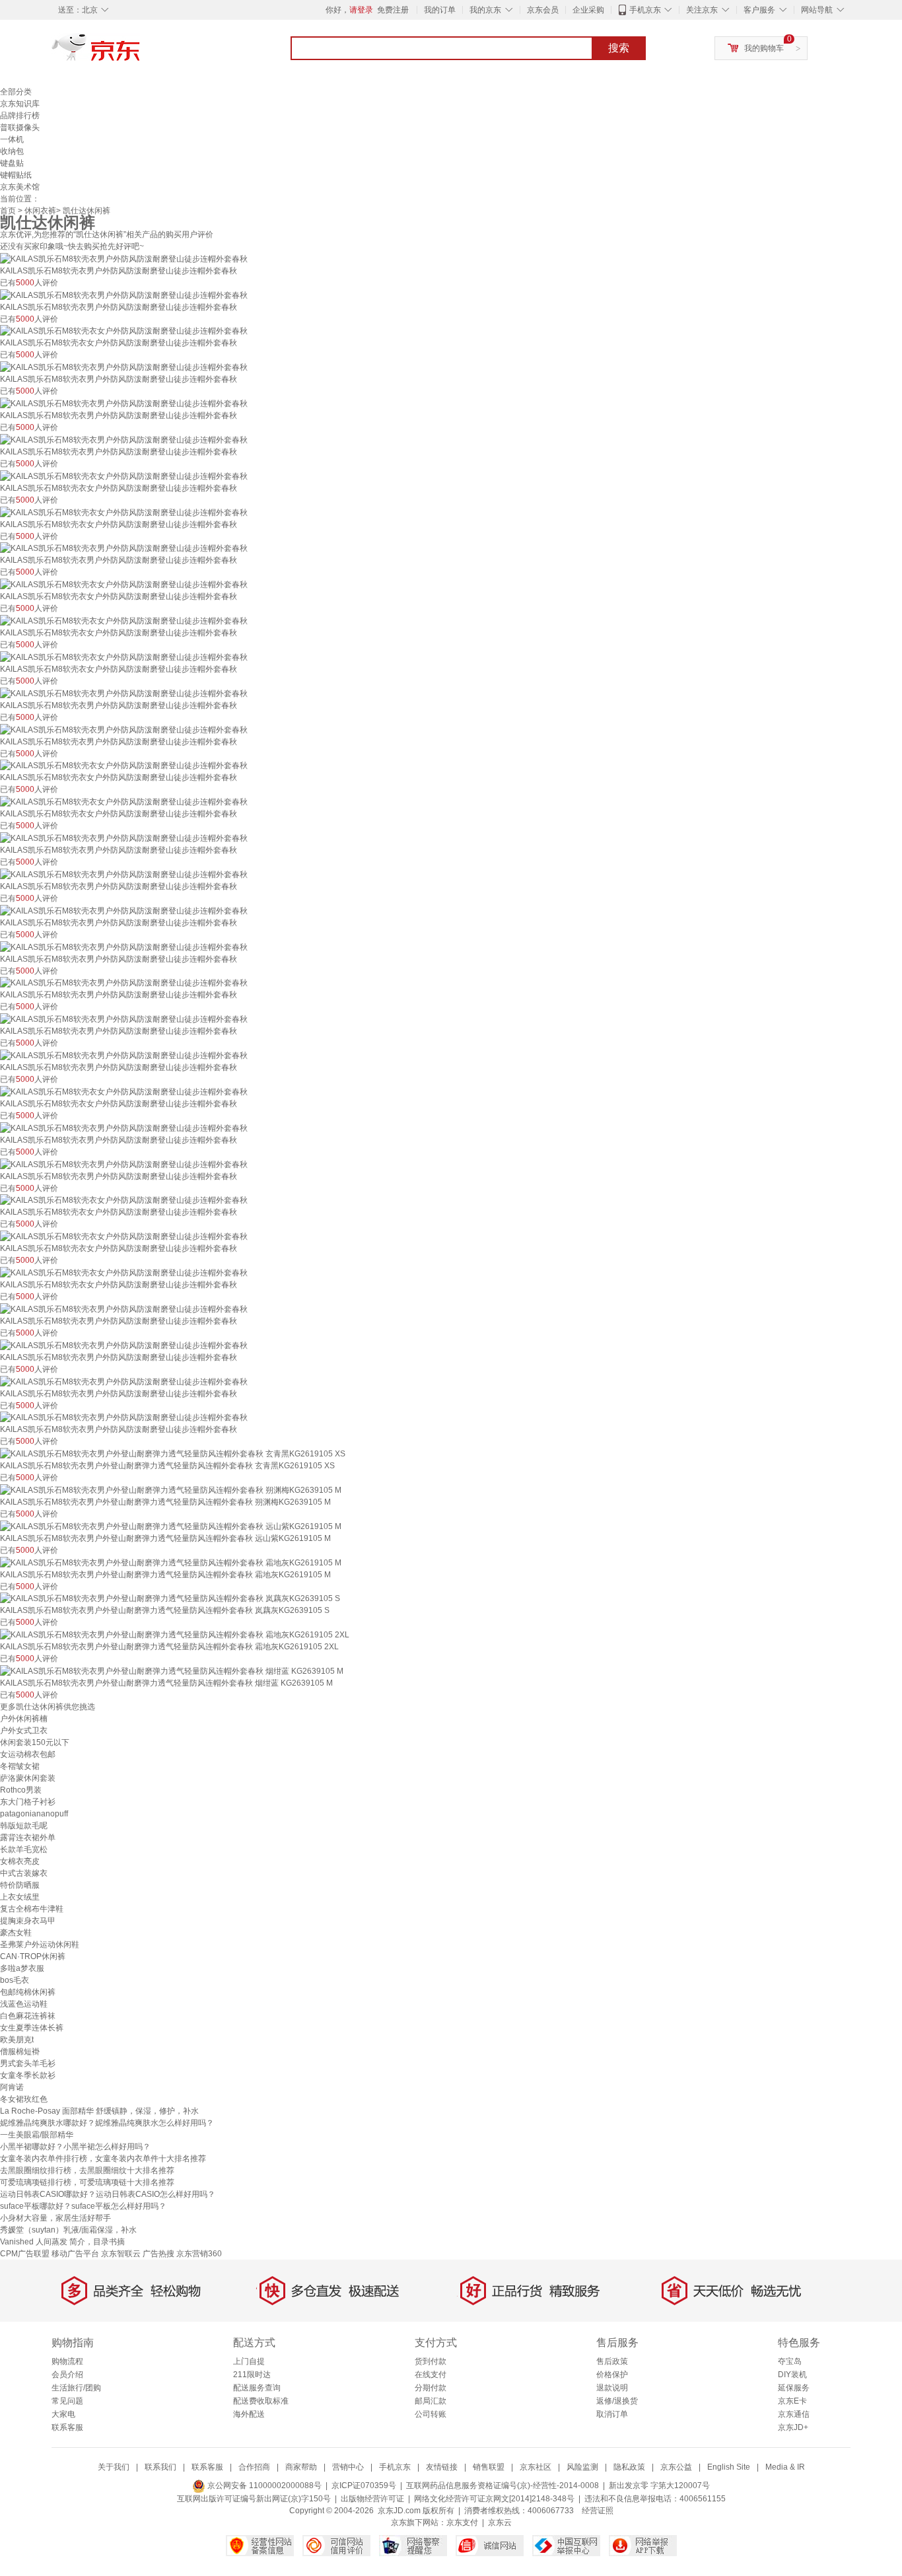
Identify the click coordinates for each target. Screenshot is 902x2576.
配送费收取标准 (261, 2401)
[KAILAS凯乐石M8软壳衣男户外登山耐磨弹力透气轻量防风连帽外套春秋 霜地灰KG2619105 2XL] (175, 1634)
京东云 (500, 2522)
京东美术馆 (20, 187)
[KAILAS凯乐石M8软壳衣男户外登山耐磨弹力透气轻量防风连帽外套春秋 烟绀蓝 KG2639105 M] (172, 1670)
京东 (141, 53)
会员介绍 (67, 2375)
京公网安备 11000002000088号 (263, 2486)
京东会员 (543, 10)
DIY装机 (792, 2375)
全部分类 (16, 92)
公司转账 (431, 2414)
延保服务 (794, 2388)
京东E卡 (792, 2401)
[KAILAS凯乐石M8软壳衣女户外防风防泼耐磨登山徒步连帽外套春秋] (124, 331)
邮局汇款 (431, 2401)
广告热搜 (158, 2254)
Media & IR (785, 2467)
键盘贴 (12, 163)
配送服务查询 (257, 2388)
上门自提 (249, 2361)
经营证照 (598, 2511)
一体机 (12, 139)
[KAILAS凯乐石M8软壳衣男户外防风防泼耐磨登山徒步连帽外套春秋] (124, 258)
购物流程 (67, 2361)
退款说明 (612, 2388)
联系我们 (160, 2467)
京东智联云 (121, 2254)
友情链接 (442, 2467)
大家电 (63, 2414)
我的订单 (440, 10)
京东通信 (794, 2414)
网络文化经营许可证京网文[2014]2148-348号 (494, 2499)
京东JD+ (793, 2427)
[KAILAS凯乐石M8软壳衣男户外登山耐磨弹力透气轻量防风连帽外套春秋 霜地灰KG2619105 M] (171, 1562)
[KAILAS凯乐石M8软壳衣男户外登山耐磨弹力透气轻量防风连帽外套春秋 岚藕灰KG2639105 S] (170, 1598)
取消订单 (612, 2414)
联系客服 (67, 2427)
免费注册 (393, 10)
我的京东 (485, 10)
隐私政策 (629, 2467)
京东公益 (676, 2467)
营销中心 (348, 2467)
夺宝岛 (790, 2361)
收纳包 (12, 151)
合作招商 (254, 2467)
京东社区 (536, 2467)
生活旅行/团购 (76, 2388)
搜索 (619, 48)
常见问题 (67, 2401)
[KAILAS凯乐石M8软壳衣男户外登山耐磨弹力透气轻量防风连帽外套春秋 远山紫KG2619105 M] (171, 1526)
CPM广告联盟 (25, 2254)
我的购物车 (764, 48)
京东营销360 (199, 2254)
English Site (729, 2467)
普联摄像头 (20, 127)
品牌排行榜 (20, 116)
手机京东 (645, 10)
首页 (8, 211)
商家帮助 (301, 2467)
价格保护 (612, 2375)
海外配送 (249, 2414)
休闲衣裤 (40, 211)
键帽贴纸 (16, 175)
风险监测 (582, 2467)
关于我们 (114, 2467)
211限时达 (252, 2375)
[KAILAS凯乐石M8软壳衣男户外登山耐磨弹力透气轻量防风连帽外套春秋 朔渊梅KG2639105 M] (171, 1489)
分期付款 (431, 2388)
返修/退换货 (617, 2401)
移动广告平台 (75, 2254)
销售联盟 (489, 2467)
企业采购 (588, 10)
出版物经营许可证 (372, 2499)
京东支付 (462, 2522)
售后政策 (612, 2361)
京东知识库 (20, 104)
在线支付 (431, 2375)
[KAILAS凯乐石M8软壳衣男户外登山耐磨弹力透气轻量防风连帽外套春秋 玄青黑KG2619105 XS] (173, 1453)
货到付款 (431, 2361)
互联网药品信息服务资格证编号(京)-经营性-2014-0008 (503, 2486)
